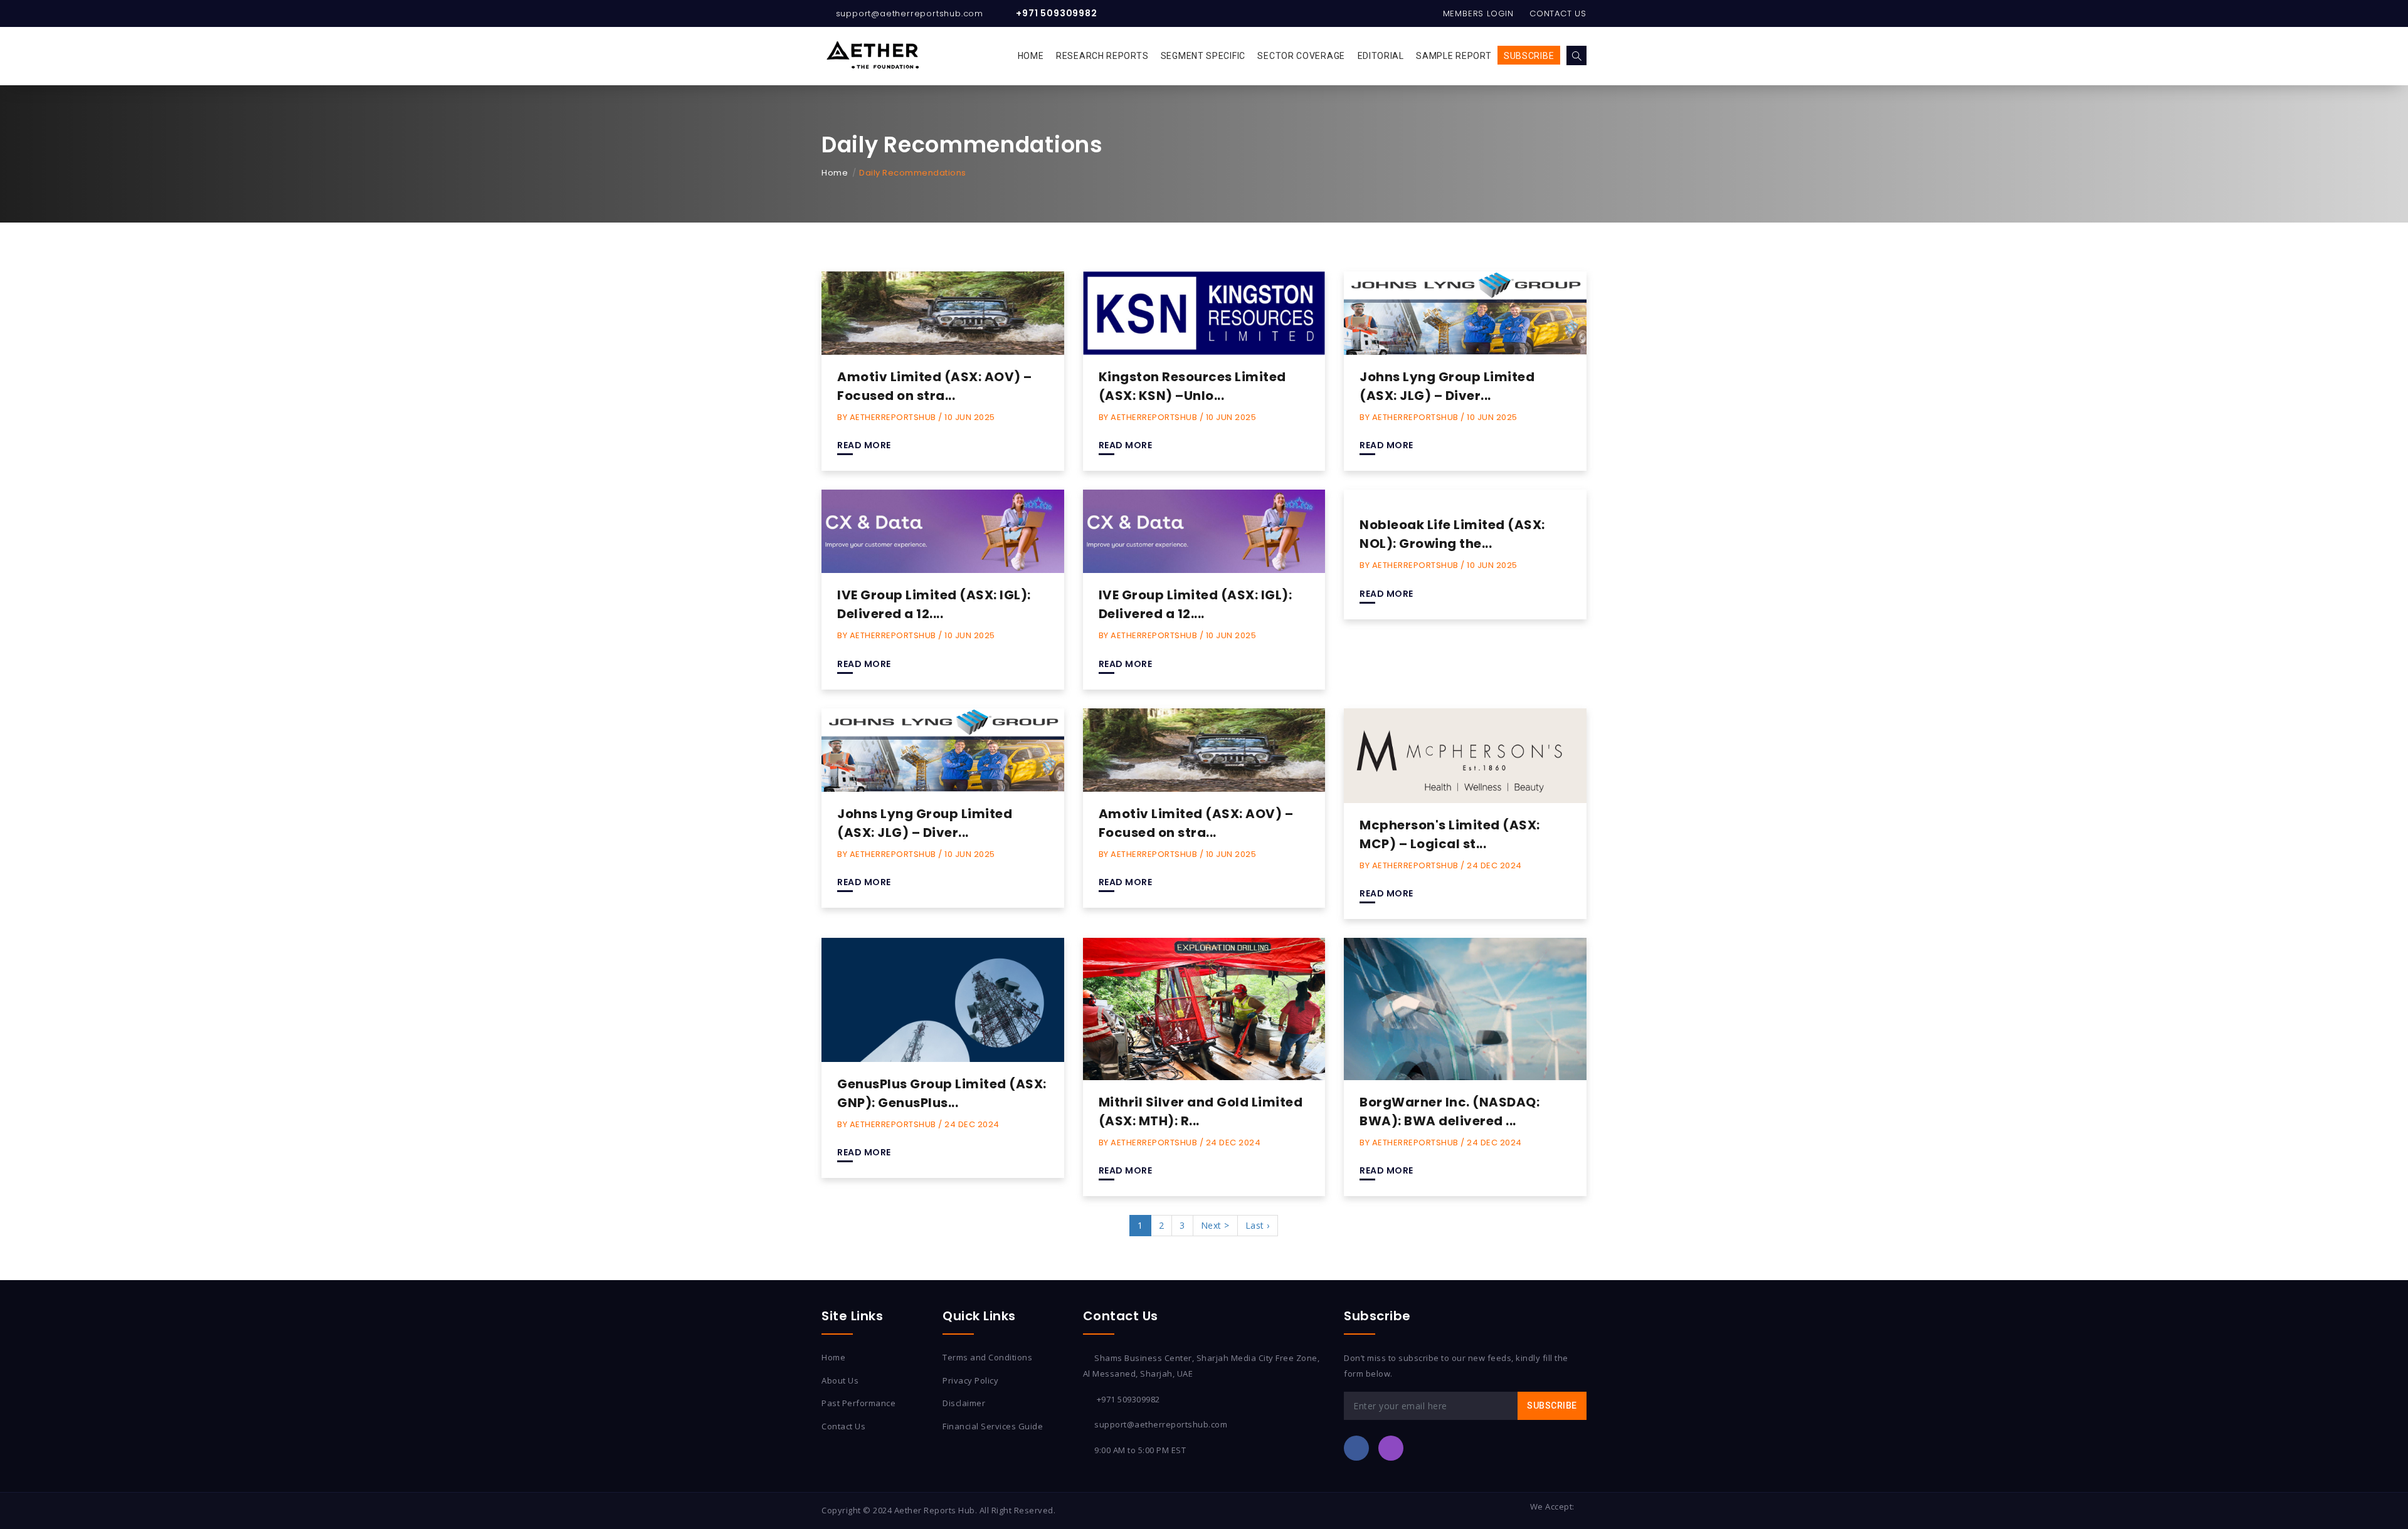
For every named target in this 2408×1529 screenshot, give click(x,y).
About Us (840, 1380)
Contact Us (1558, 13)
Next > (1215, 1225)
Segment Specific (1203, 56)
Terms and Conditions (987, 1357)
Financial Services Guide (993, 1426)
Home (1031, 56)
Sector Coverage (1301, 56)
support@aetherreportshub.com (910, 13)
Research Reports (1102, 56)
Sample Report (1454, 56)
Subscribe (1529, 56)
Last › (1258, 1225)
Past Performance (858, 1403)
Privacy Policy (970, 1380)
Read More (864, 445)
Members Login (1478, 13)
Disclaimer (964, 1403)
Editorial (1381, 56)
